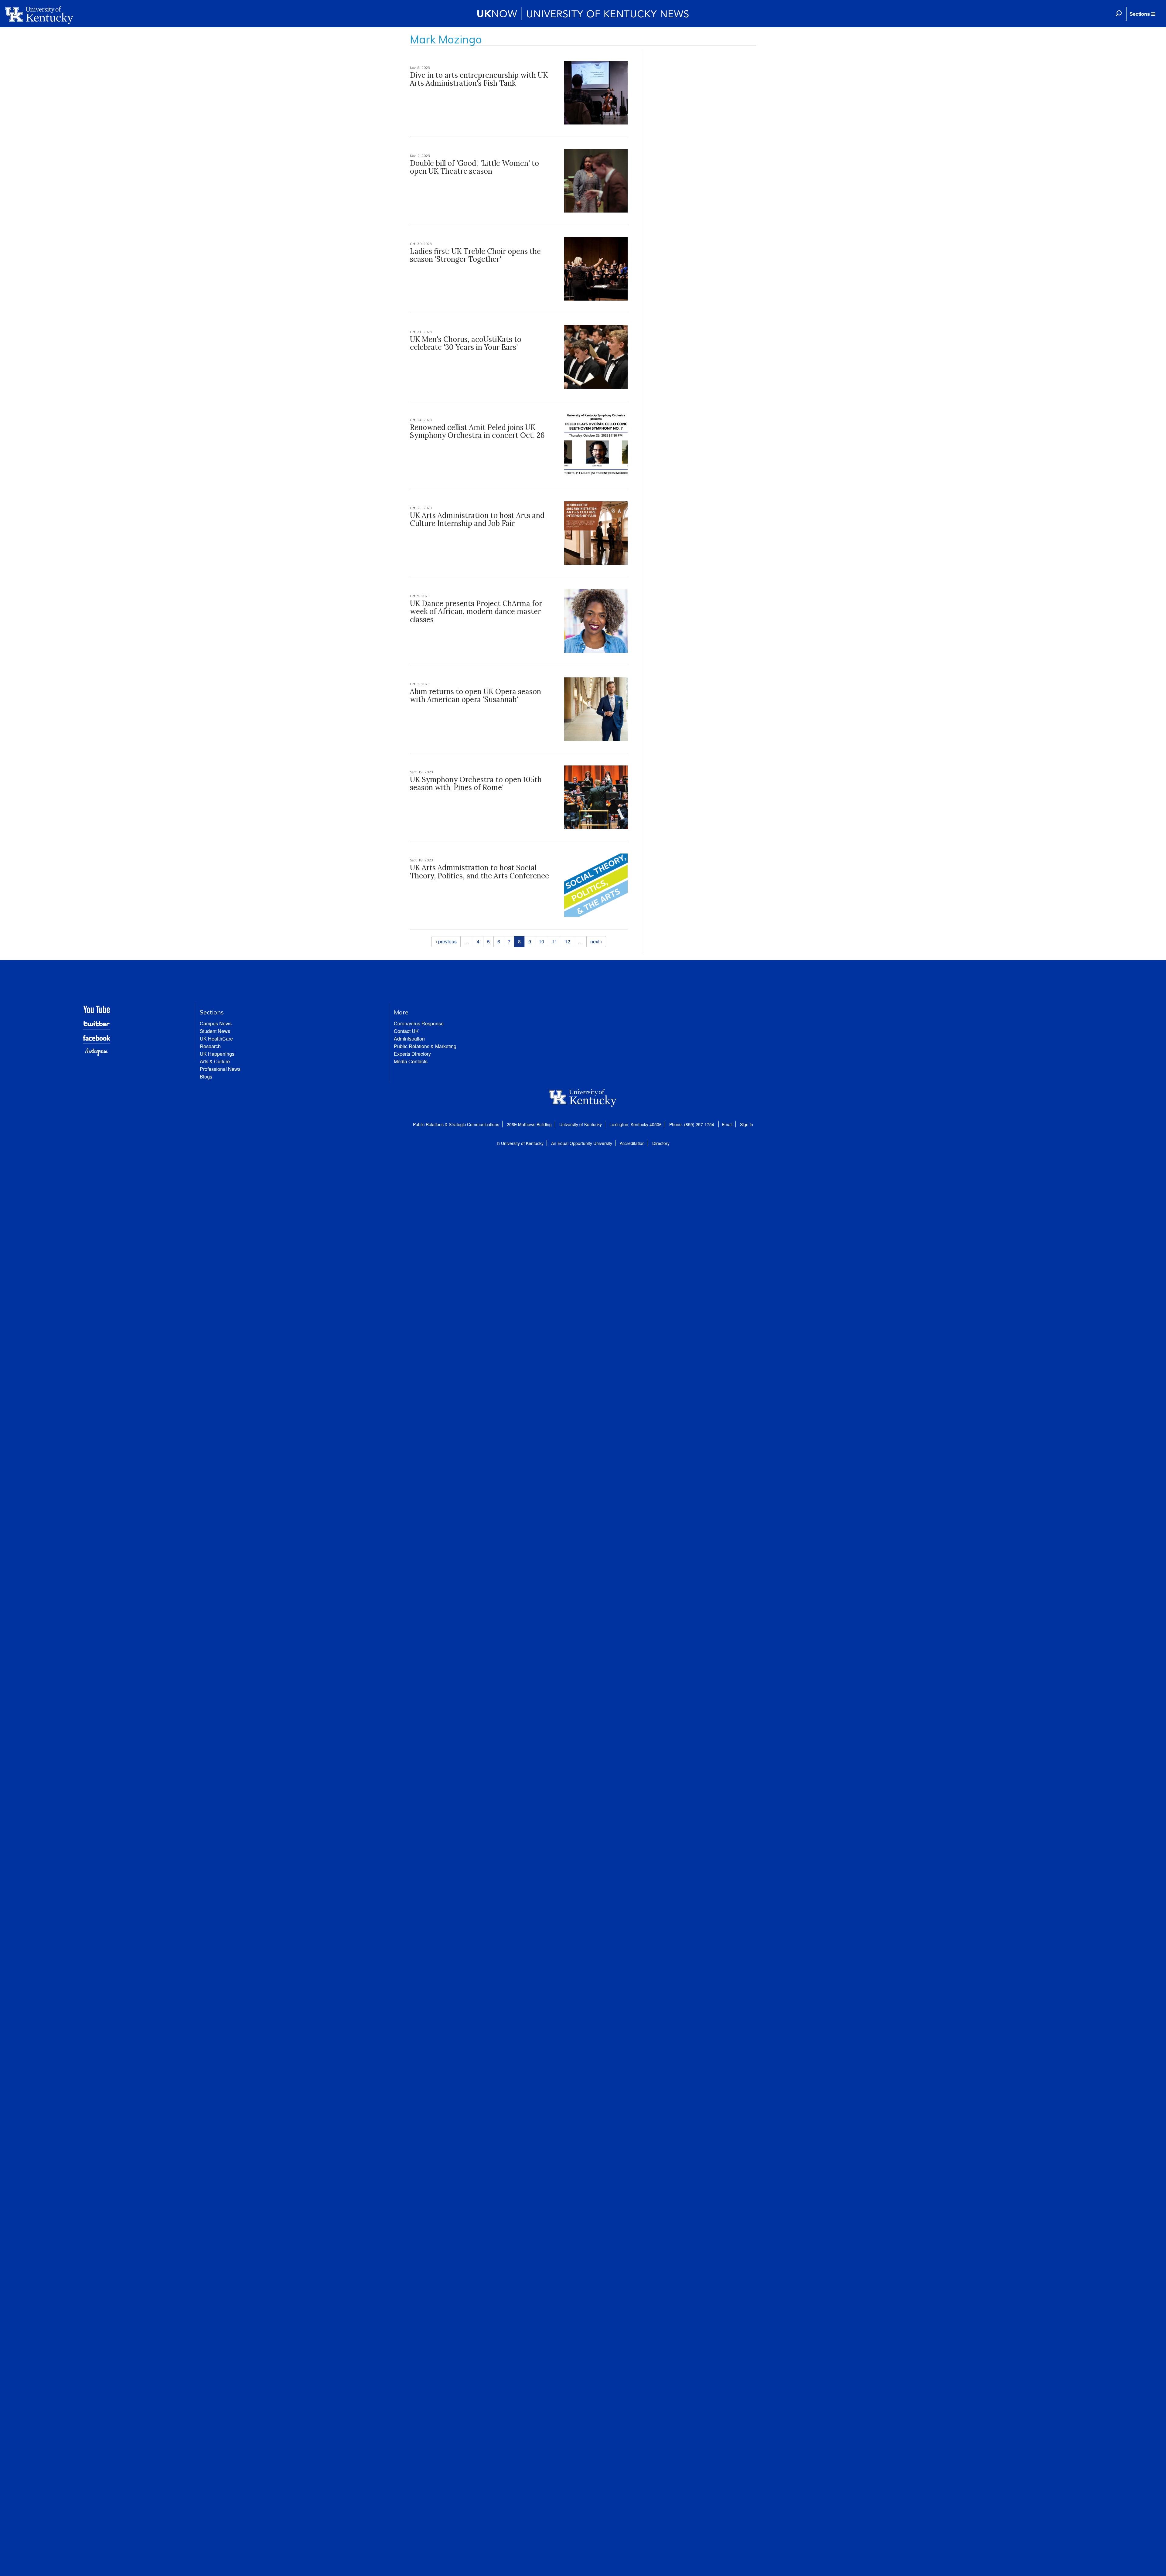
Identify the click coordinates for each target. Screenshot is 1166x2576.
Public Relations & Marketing (425, 1046)
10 (541, 941)
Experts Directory (412, 1054)
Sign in (747, 1124)
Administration (409, 1039)
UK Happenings (217, 1054)
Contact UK (406, 1031)
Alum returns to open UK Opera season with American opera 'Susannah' (476, 695)
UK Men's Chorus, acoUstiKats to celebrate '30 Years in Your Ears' (466, 343)
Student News (215, 1031)
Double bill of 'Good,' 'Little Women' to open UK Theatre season (474, 167)
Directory (661, 1143)
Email (727, 1124)
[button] (1142, 14)
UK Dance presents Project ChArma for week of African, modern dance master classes (476, 612)
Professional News (220, 1069)
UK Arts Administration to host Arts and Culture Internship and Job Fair (477, 519)
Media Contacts (411, 1061)
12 (568, 941)
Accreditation (632, 1143)
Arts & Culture (215, 1061)
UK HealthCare (216, 1039)
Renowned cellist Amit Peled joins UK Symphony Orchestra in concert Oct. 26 (477, 431)
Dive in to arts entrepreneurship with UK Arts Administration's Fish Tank (479, 79)
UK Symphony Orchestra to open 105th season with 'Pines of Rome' (476, 784)
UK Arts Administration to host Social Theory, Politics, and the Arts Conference (479, 872)
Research (210, 1046)
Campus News (216, 1023)
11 (554, 941)
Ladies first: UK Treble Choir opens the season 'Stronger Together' (475, 255)
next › (596, 941)
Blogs (206, 1077)
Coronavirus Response (419, 1023)
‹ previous (446, 941)
